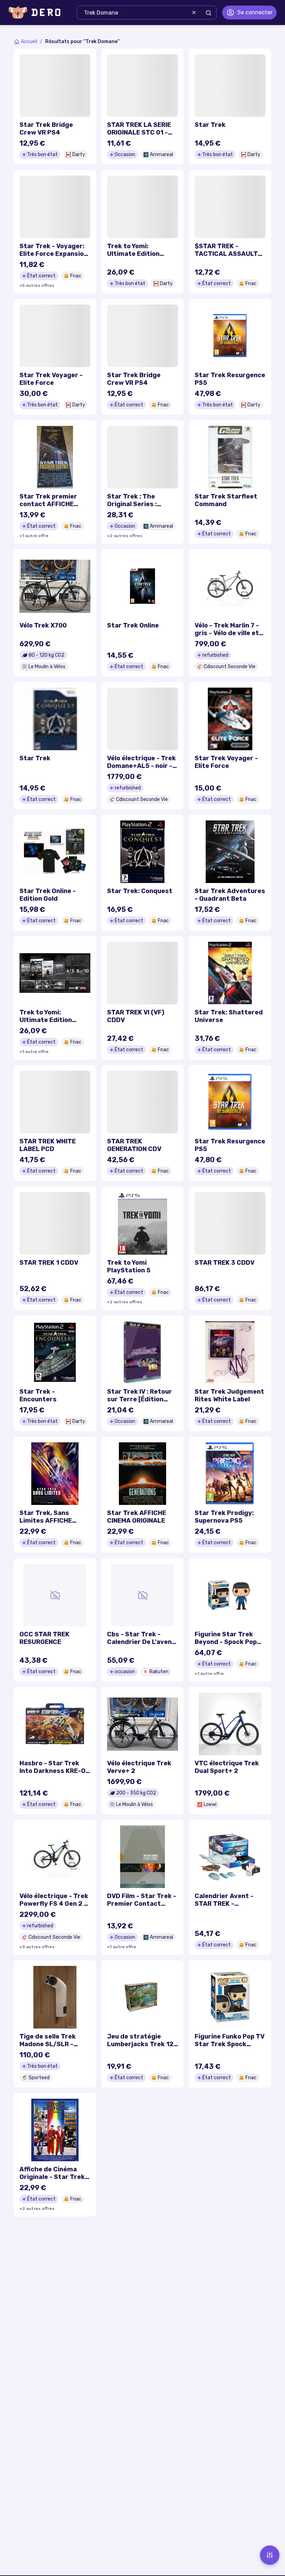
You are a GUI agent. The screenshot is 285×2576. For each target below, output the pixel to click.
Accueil (29, 42)
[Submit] (209, 13)
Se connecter (255, 12)
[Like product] (81, 64)
